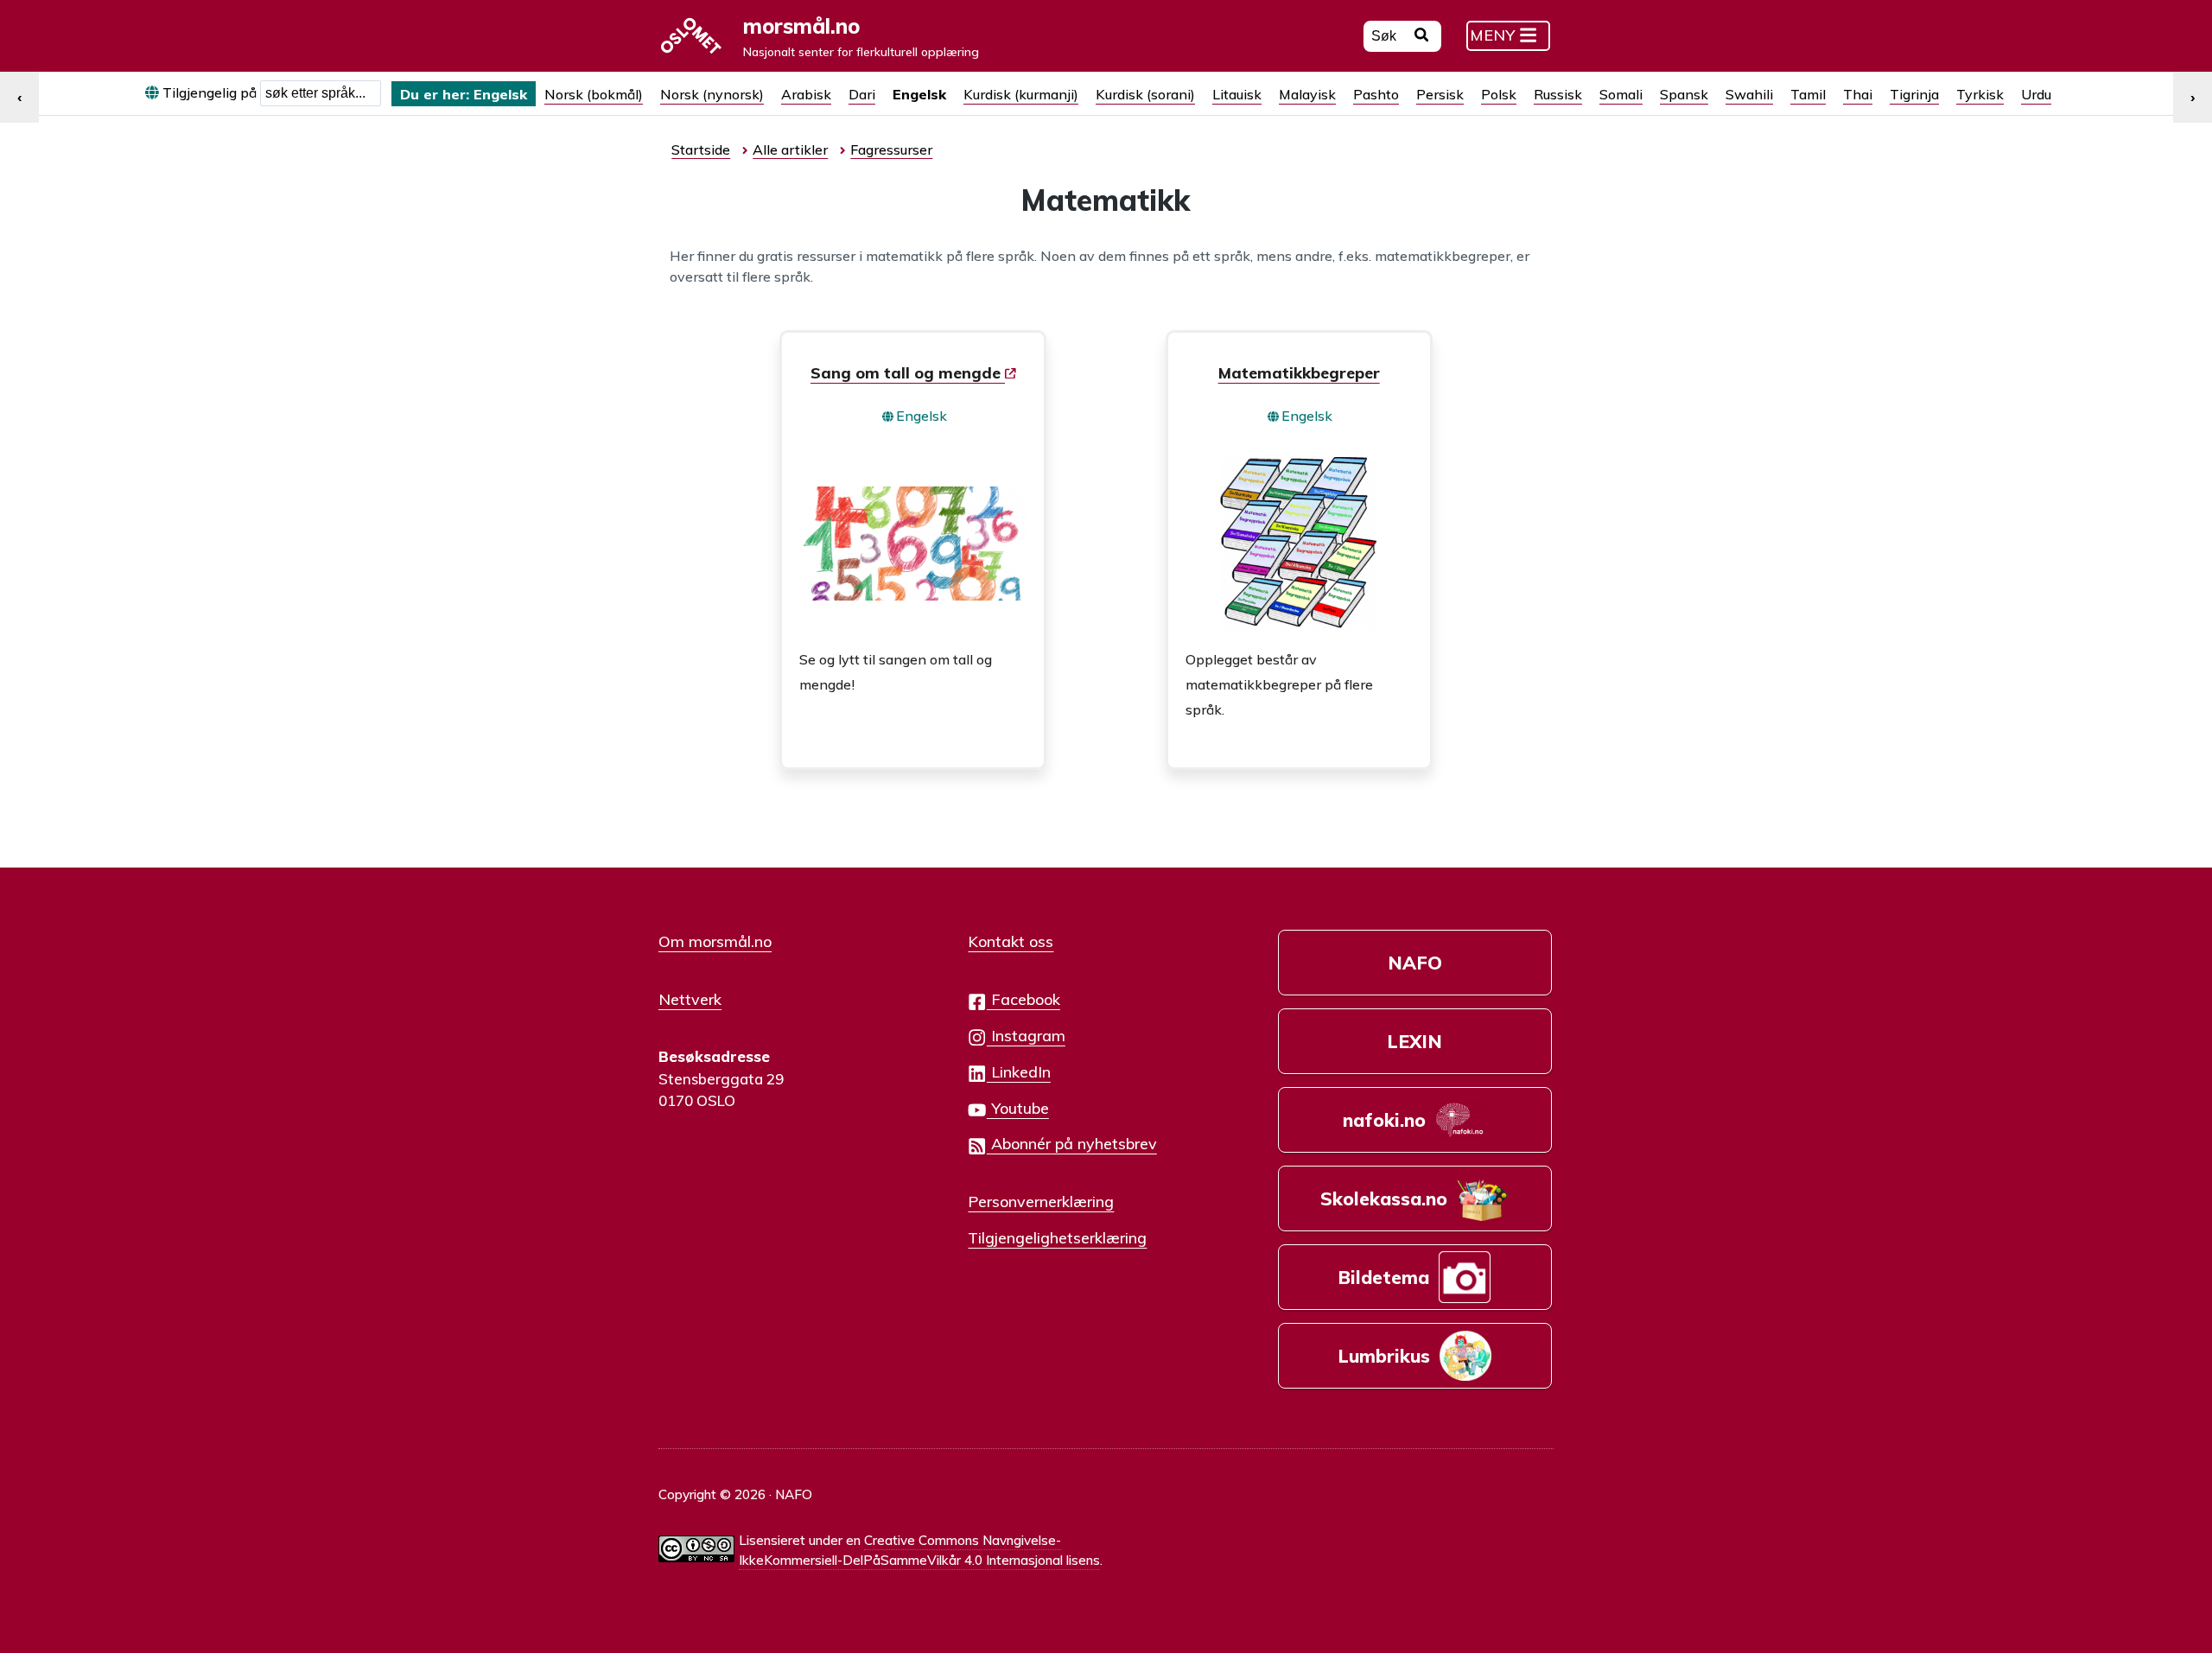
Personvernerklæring (1041, 1201)
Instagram (1026, 1035)
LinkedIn (1019, 1071)
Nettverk (690, 999)
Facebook (1023, 999)
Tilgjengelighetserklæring (1057, 1237)
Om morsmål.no (715, 941)
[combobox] (321, 93)
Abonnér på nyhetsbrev (1072, 1143)
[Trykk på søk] (1422, 37)
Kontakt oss (1011, 941)
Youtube (1018, 1108)
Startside (701, 149)
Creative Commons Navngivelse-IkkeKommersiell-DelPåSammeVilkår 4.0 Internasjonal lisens (919, 1550)
